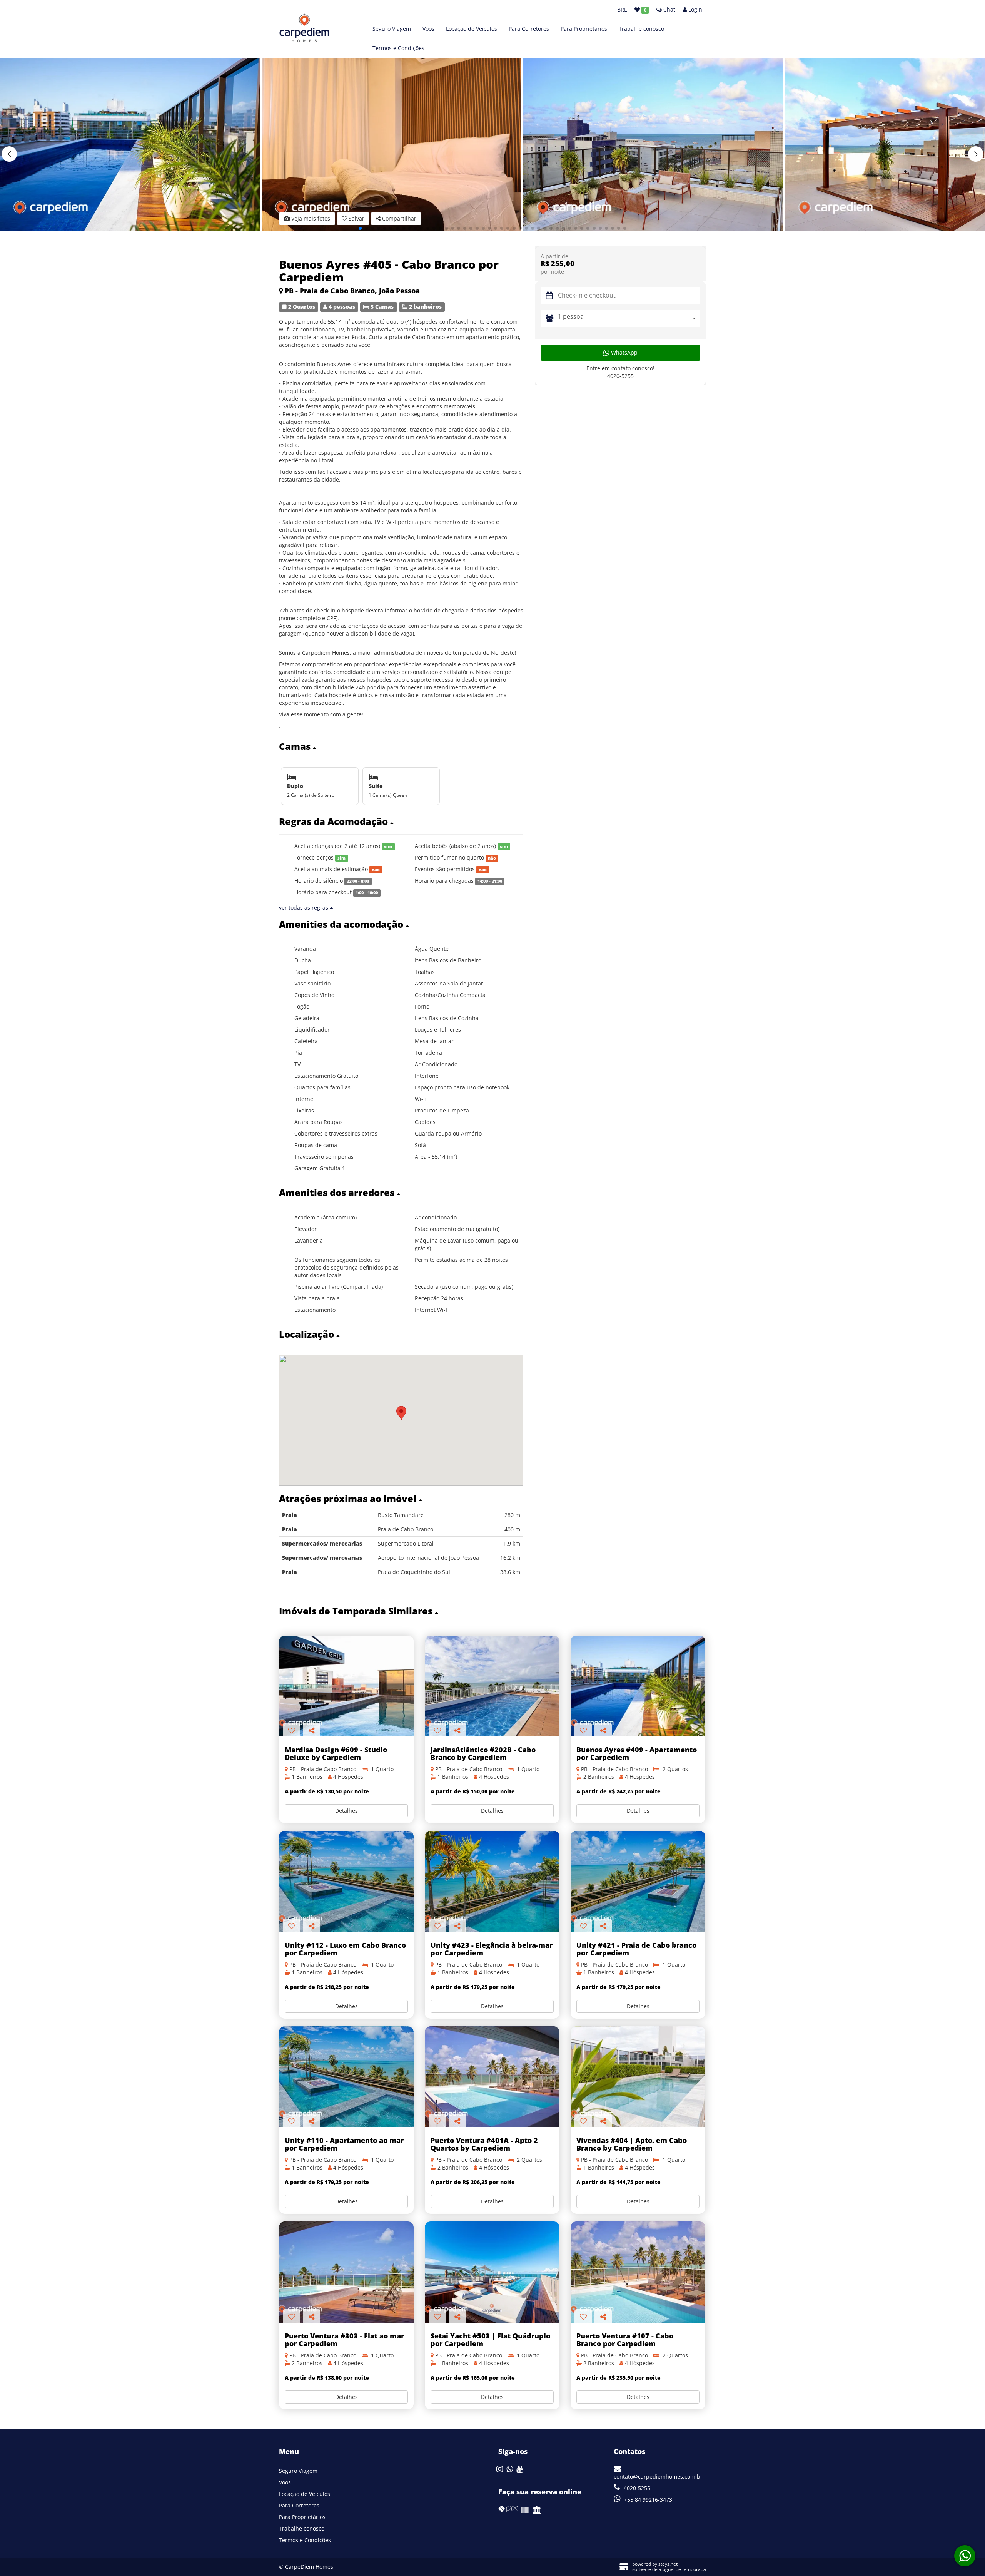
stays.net (668, 2564)
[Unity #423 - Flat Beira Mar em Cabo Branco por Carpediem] (492, 1881)
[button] (976, 154)
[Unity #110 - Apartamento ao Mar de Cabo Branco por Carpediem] (346, 2077)
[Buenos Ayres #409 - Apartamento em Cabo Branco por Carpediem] (638, 1686)
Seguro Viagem (392, 29)
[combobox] (629, 318)
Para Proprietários (584, 29)
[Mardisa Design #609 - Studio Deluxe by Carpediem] (346, 1686)
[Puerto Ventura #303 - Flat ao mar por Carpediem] (346, 2272)
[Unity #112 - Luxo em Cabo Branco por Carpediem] (346, 1881)
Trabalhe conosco (641, 29)
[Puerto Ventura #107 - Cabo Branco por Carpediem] (638, 2272)
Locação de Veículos (472, 29)
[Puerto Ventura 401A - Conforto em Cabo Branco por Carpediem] (492, 2077)
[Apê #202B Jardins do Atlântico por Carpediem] (492, 1686)
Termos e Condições (398, 48)
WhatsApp (624, 352)
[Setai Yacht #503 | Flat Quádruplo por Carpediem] (492, 2272)
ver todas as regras (304, 907)
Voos (428, 29)
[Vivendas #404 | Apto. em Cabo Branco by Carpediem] (638, 2077)
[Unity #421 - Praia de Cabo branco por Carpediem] (638, 1881)
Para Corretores (529, 29)
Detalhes (346, 1811)
